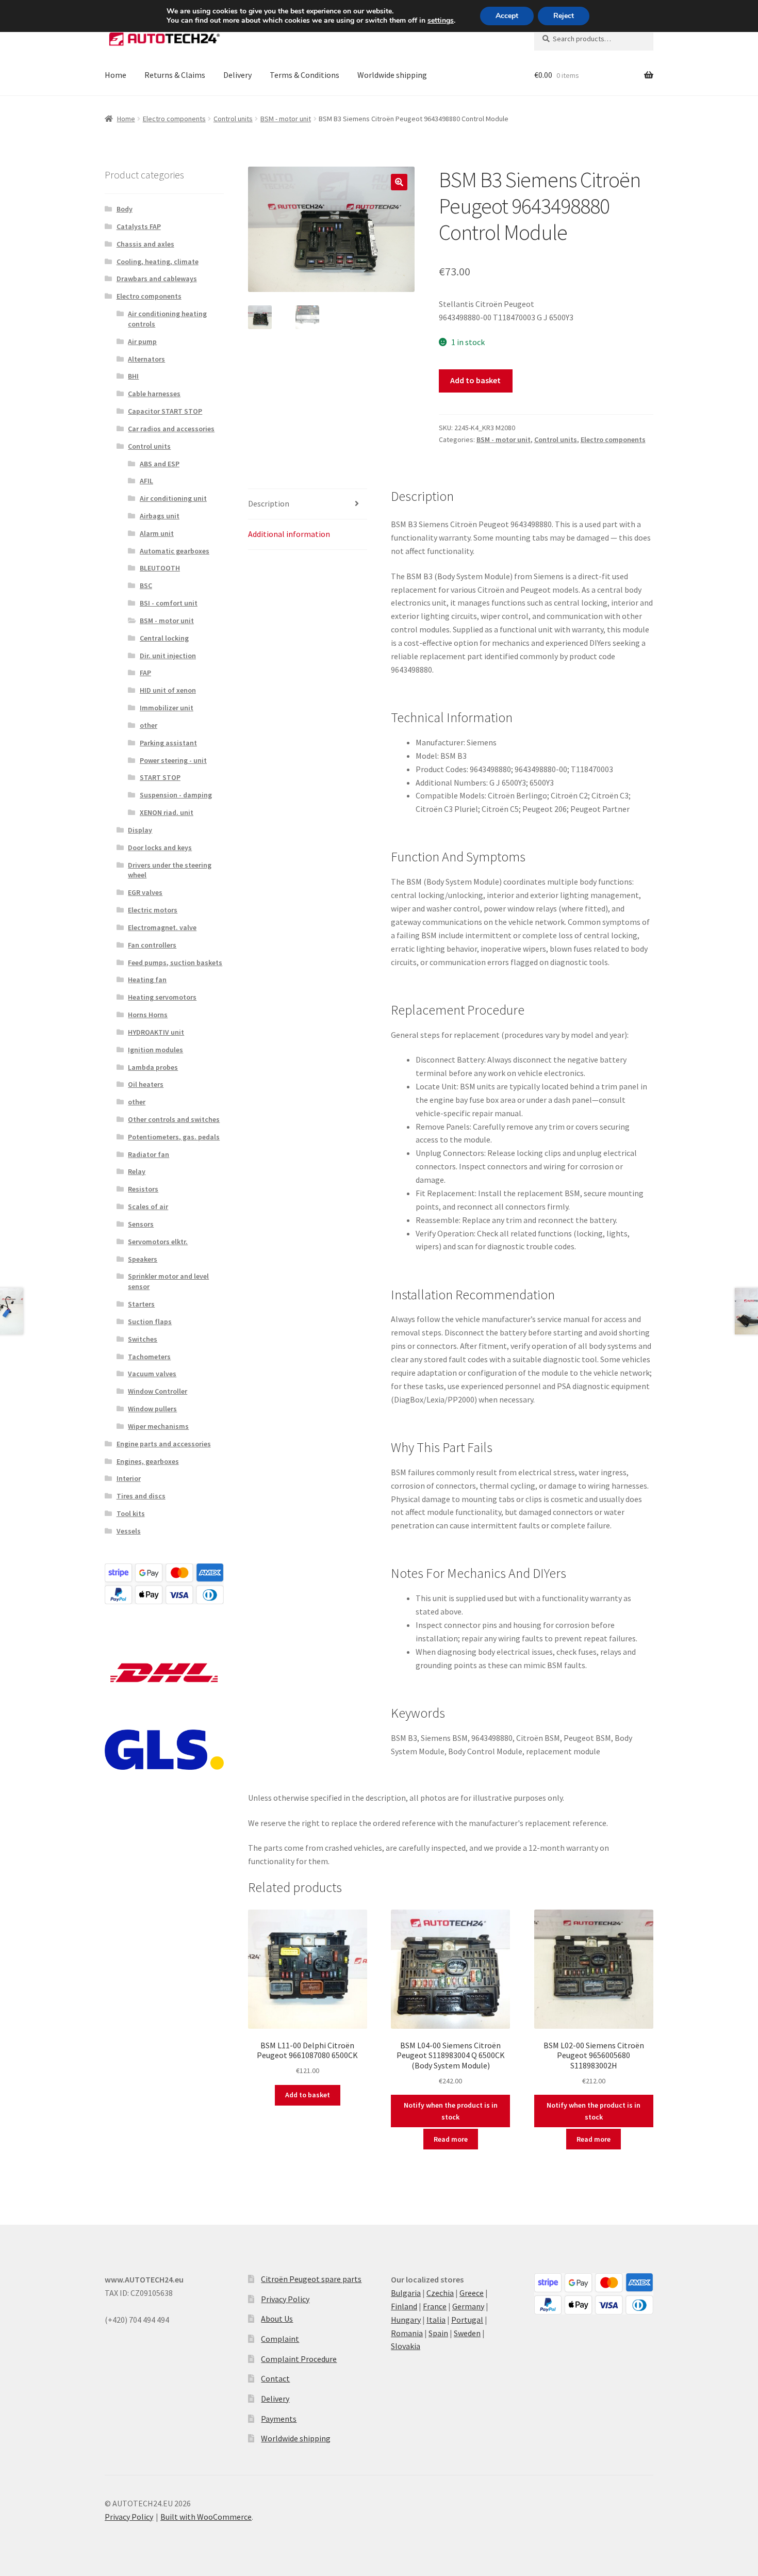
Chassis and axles (145, 244)
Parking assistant (168, 743)
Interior (129, 1478)
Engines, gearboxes (148, 1461)
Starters (141, 1304)
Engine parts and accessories (164, 1444)
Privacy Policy (285, 2299)
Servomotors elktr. (158, 1242)
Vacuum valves (152, 1374)
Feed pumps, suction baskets (175, 963)
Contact (275, 2378)
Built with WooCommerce (206, 2517)
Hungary (406, 2320)
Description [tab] (269, 503)
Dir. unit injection (168, 656)
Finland (404, 2306)
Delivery (237, 75)
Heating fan (147, 980)
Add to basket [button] (308, 2095)
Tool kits (131, 1513)
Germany (468, 2306)
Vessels (129, 1531)
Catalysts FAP (139, 226)
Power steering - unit (173, 760)
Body (125, 209)
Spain (438, 2333)
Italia (436, 2320)
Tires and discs (141, 1496)
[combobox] (594, 39)
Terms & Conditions (304, 75)
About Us (277, 2319)
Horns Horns (148, 1015)
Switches (143, 1339)
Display (140, 830)
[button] (399, 182)
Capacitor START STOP (165, 411)
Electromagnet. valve (162, 927)
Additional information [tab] (289, 534)
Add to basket (475, 380)
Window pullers (152, 1409)
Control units (233, 119)
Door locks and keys (160, 847)
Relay (137, 1171)
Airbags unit (160, 516)
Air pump (142, 341)
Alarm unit (157, 533)
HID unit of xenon (168, 690)
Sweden (467, 2333)
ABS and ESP (160, 464)
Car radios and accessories (171, 429)
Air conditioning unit (173, 498)
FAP (145, 673)
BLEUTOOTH (160, 568)
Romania (407, 2333)
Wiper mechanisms (158, 1426)
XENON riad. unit (167, 812)
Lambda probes (153, 1067)
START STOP (160, 777)
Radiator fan (149, 1154)
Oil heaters (146, 1084)
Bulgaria (406, 2293)
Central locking (164, 638)
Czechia (440, 2293)
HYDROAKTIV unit (156, 1032)
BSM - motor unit (286, 119)
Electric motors (153, 910)
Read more (451, 2139)
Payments (279, 2419)
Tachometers (149, 1357)
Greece (472, 2293)
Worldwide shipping (392, 75)
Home (116, 75)
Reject (564, 16)
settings (441, 21)
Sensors (141, 1224)
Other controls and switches (174, 1119)
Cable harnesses (154, 394)
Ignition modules (155, 1050)
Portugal (467, 2320)
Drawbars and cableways (157, 279)
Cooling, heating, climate (158, 262)
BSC (146, 585)
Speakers (143, 1259)
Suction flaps (150, 1322)
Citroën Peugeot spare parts (311, 2279)
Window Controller (158, 1391)
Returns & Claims (175, 75)
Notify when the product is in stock (451, 2111)
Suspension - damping (176, 795)
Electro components (174, 119)
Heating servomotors (162, 997)
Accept (507, 16)
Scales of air (148, 1207)
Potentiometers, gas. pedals (174, 1137)
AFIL (146, 481)
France (435, 2306)
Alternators (146, 359)
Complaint (280, 2339)
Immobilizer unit (167, 708)
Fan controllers (152, 945)
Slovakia (406, 2346)
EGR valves (145, 892)
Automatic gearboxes (175, 551)
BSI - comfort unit (169, 603)
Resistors (143, 1189)
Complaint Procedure (299, 2359)
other (149, 725)
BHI (133, 376)
